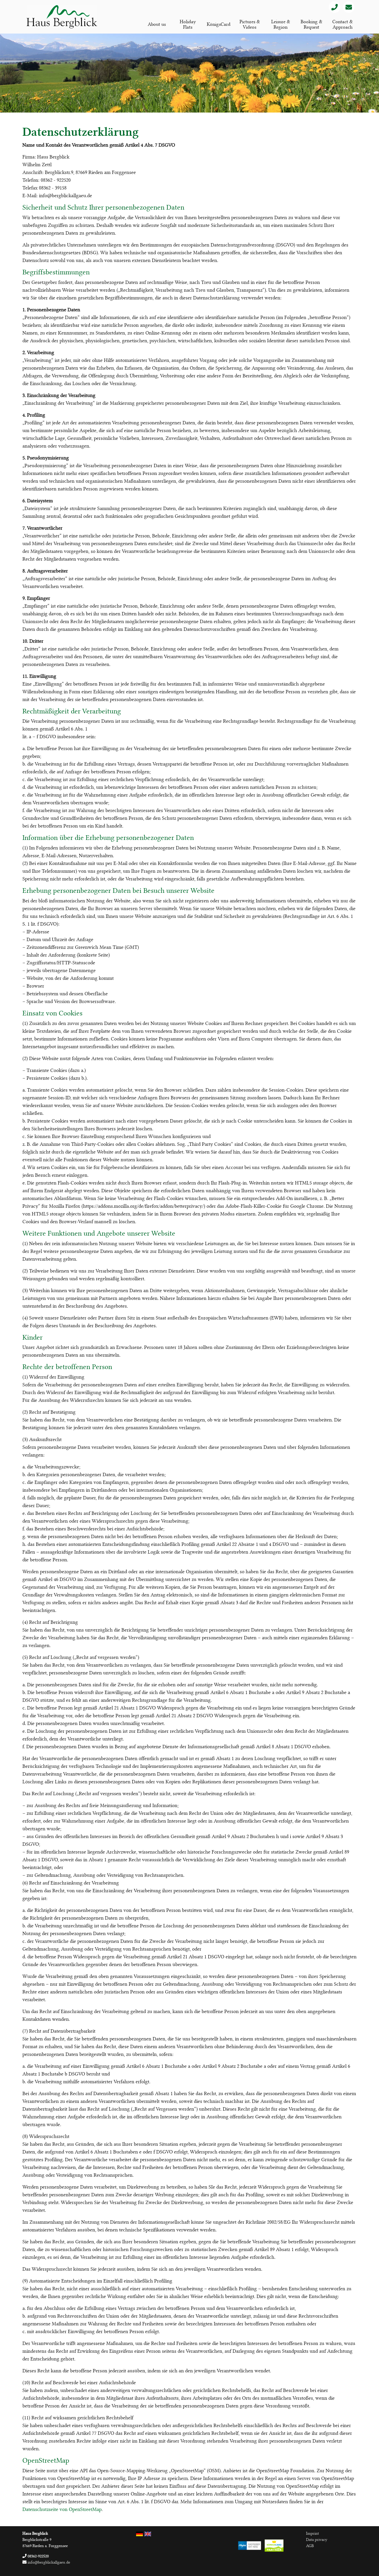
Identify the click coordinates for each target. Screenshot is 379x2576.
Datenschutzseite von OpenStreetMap (62, 2509)
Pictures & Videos (250, 24)
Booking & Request (311, 24)
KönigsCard (219, 24)
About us (157, 24)
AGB (310, 2546)
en (148, 2534)
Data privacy (317, 2540)
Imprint (312, 2533)
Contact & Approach (343, 24)
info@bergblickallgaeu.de (48, 2562)
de (139, 2534)
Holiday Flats (188, 24)
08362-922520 (38, 2556)
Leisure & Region (281, 24)
